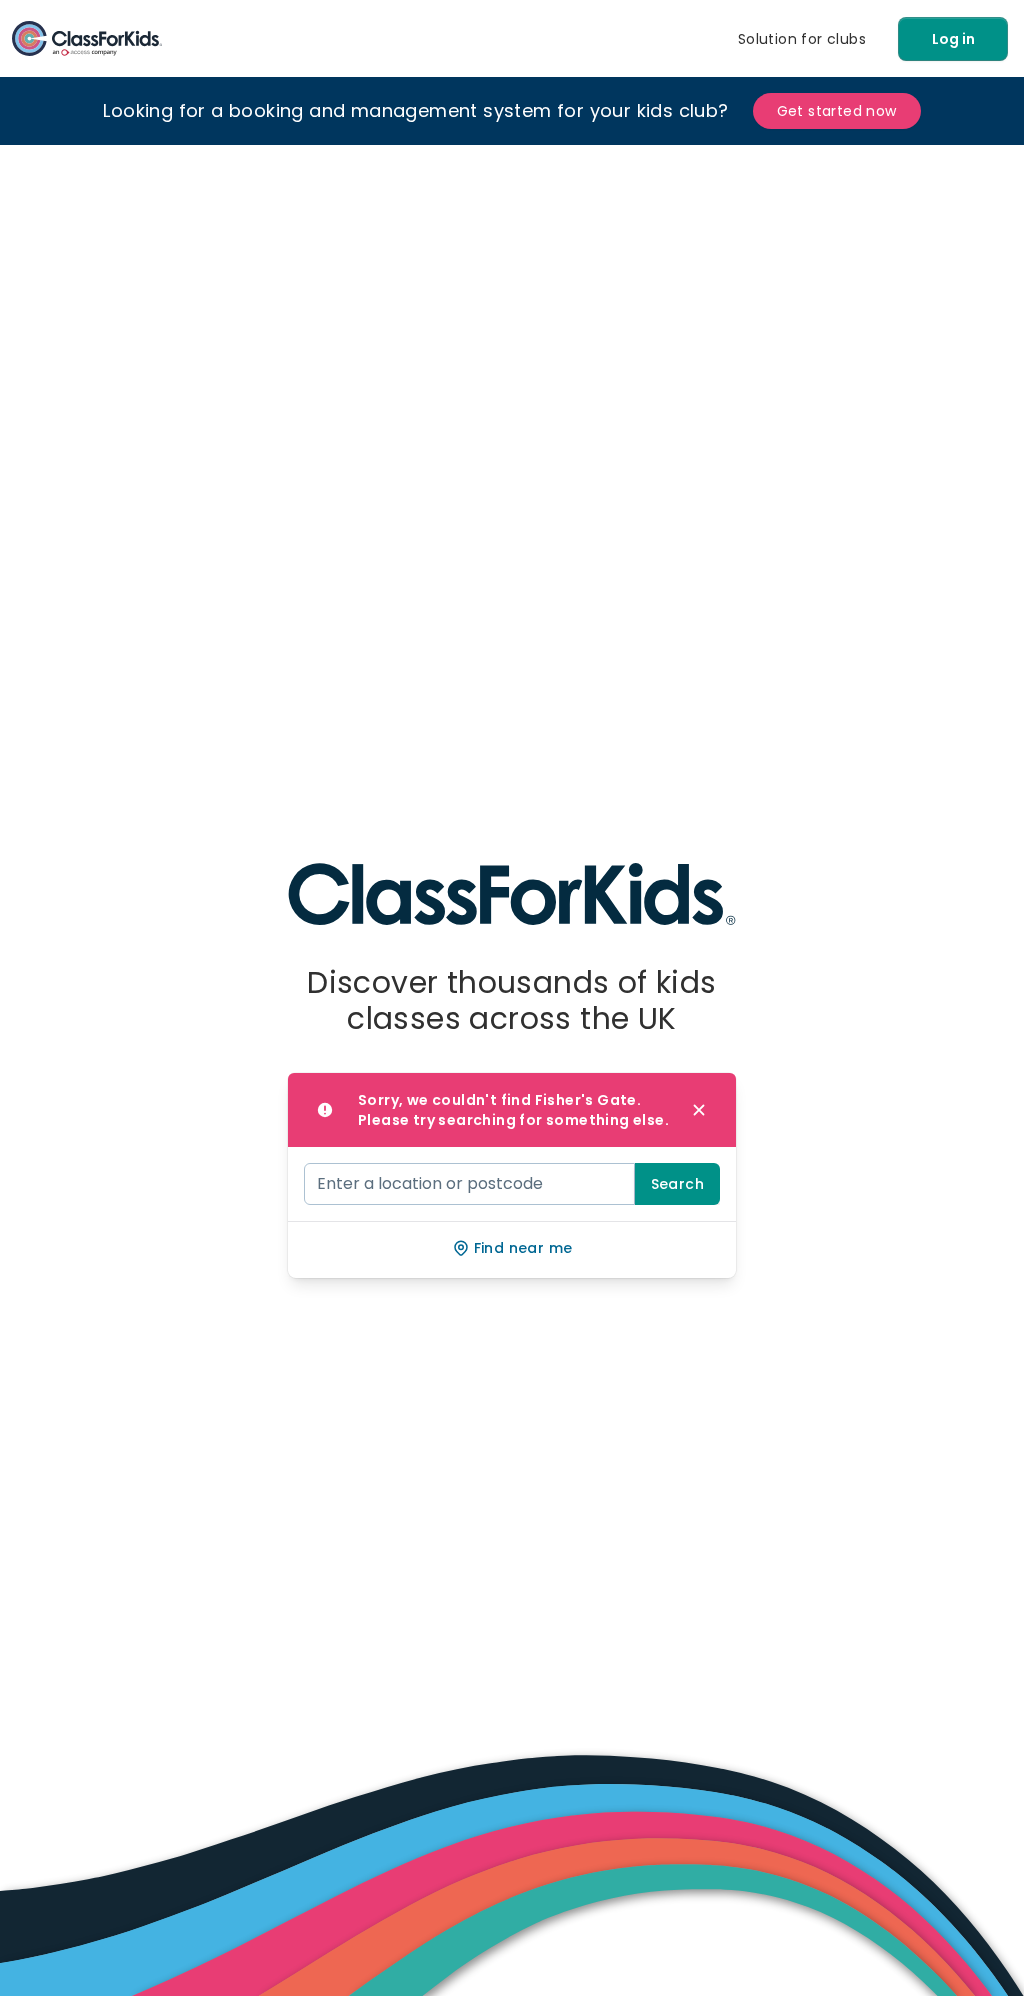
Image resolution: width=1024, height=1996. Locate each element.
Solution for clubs (802, 39)
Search (677, 1184)
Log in (953, 39)
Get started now (837, 111)
